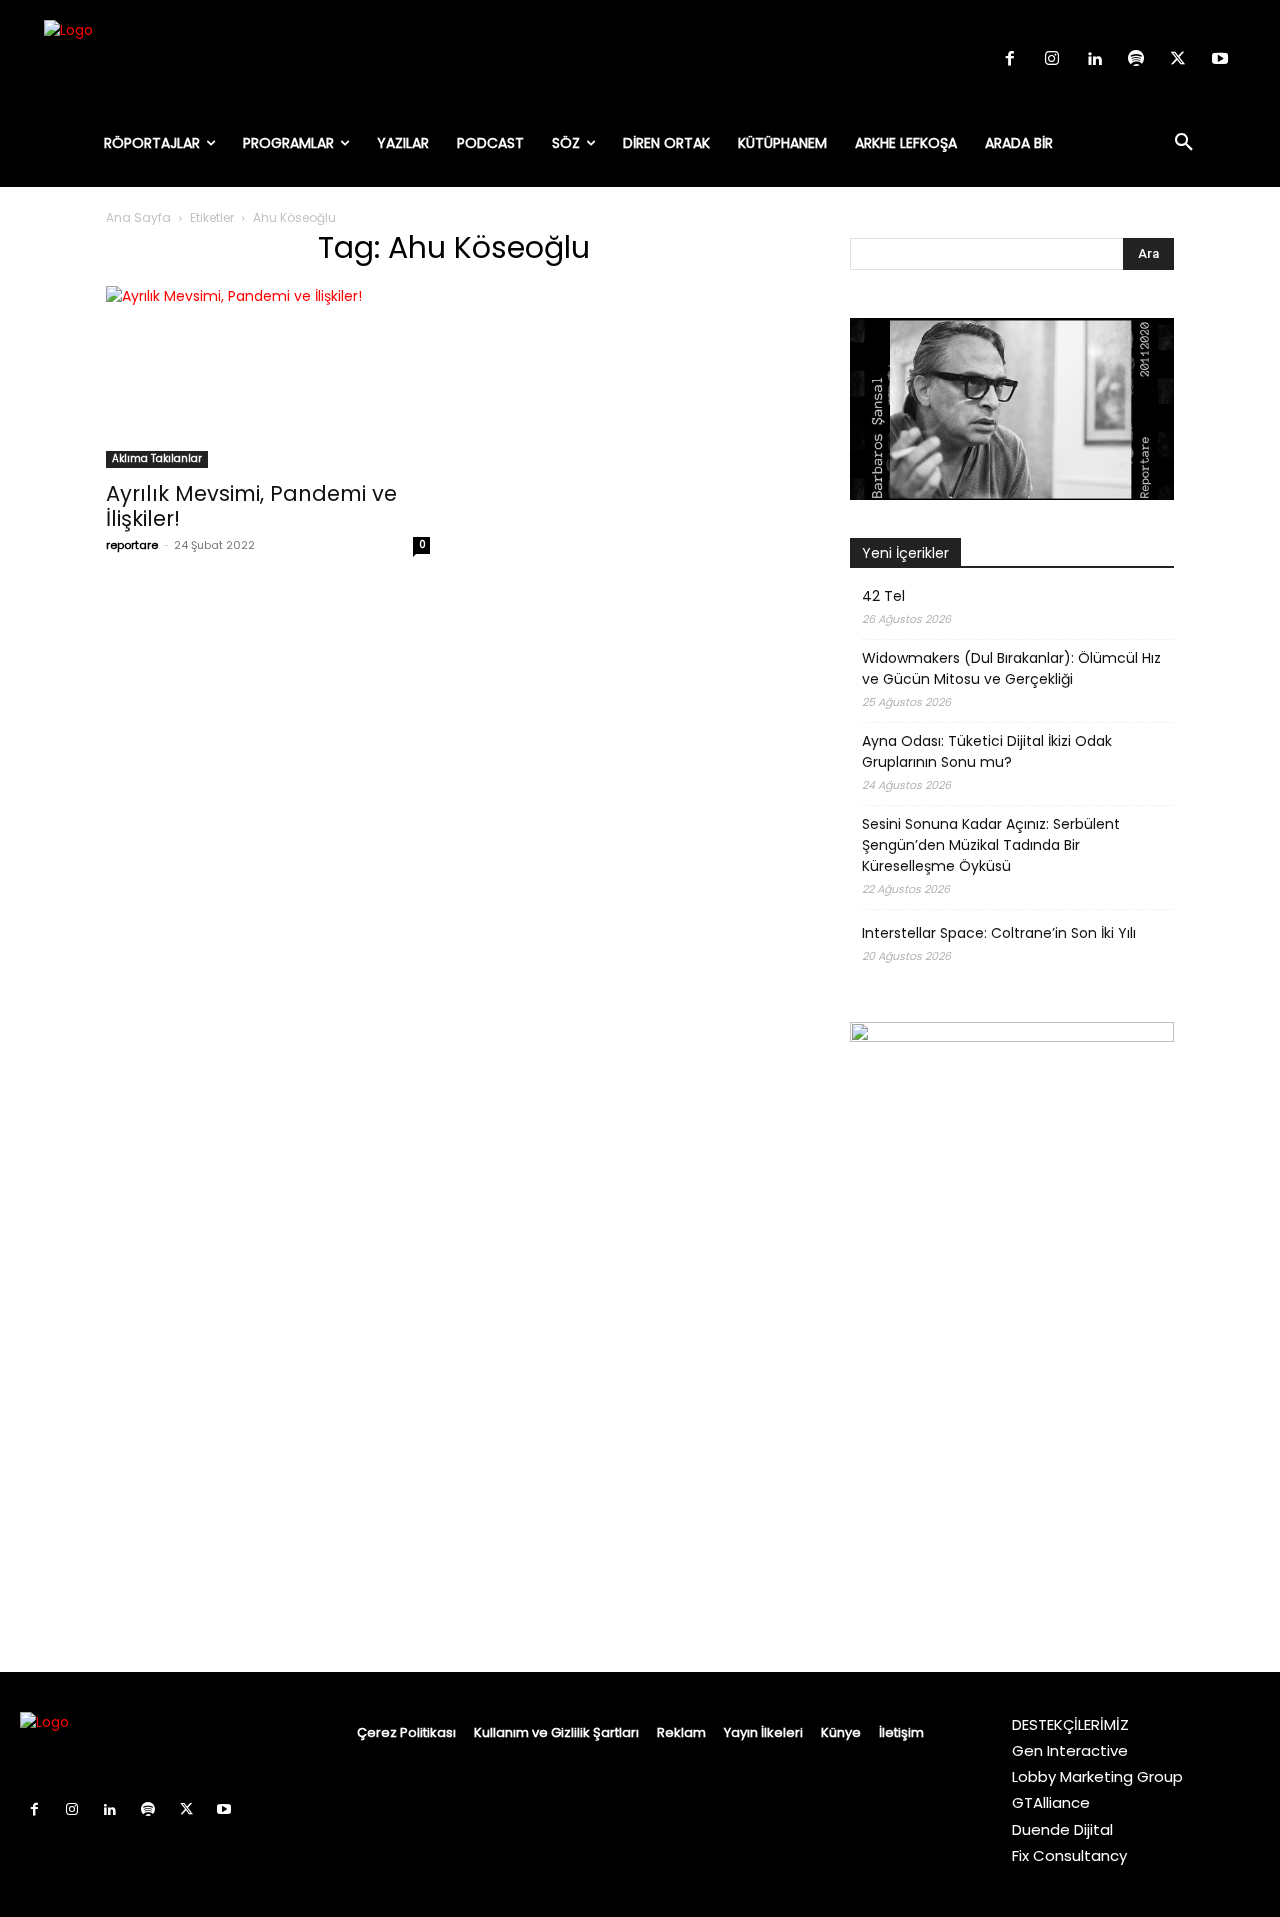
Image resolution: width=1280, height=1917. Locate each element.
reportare (132, 545)
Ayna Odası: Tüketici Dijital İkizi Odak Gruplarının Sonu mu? (987, 751)
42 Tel (883, 596)
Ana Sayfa (138, 217)
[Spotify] (1136, 60)
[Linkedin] (1094, 60)
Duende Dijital (1062, 1829)
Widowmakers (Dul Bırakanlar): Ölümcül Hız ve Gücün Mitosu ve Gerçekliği (1011, 668)
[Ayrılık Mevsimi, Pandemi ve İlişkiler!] (268, 377)
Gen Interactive (1070, 1750)
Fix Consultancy (1069, 1855)
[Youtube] (1220, 60)
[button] (1184, 143)
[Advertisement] (1012, 1509)
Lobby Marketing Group (1097, 1776)
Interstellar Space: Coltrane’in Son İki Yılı (999, 933)
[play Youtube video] (1012, 409)
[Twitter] (1178, 60)
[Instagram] (1052, 60)
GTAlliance (1051, 1802)
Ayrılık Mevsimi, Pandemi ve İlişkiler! (251, 506)
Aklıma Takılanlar (157, 458)
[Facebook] (1010, 60)
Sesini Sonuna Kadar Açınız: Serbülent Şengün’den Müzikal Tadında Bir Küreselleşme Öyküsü (991, 845)
